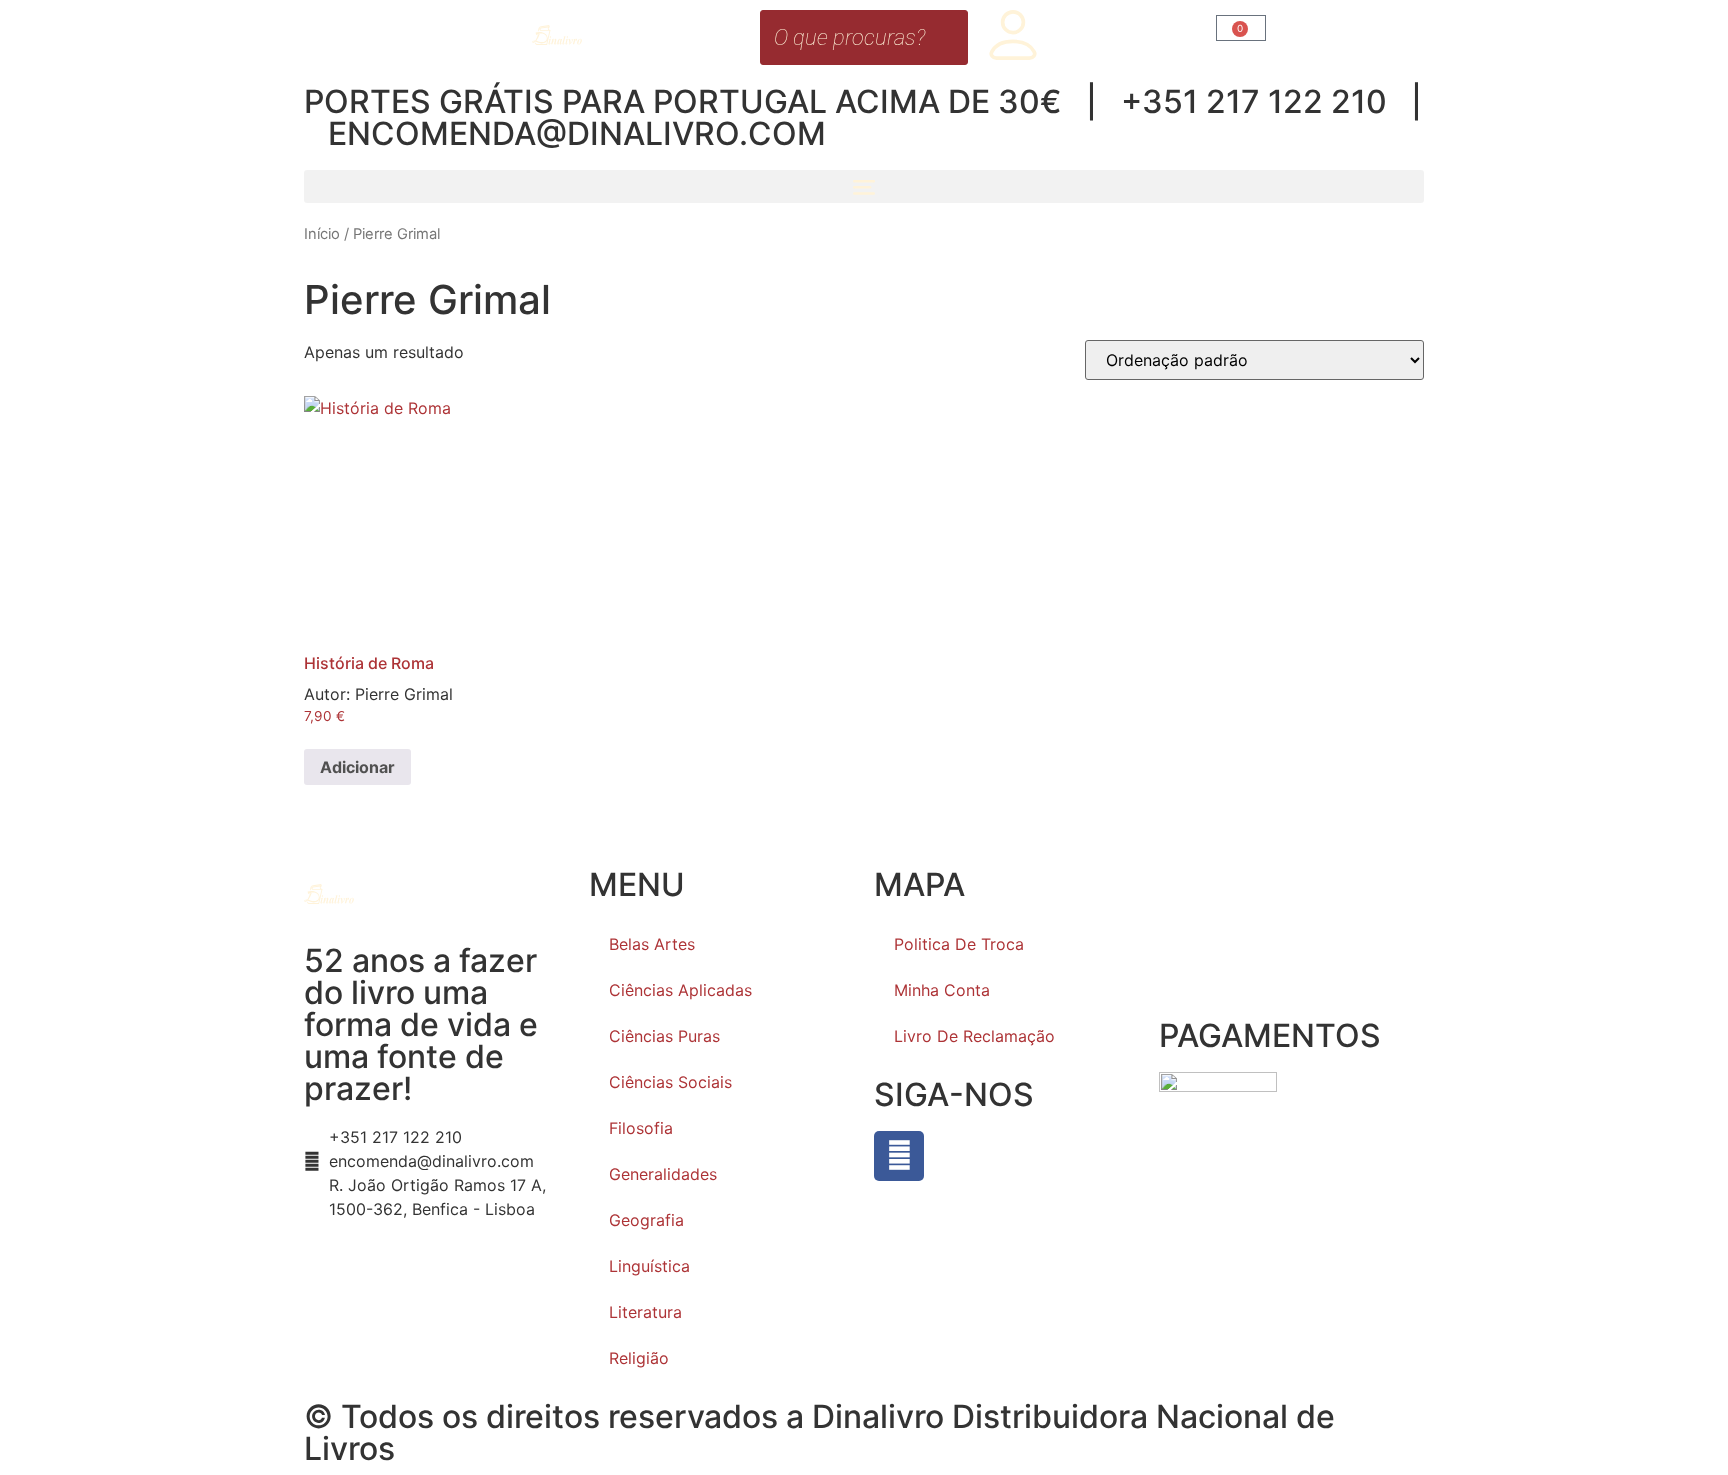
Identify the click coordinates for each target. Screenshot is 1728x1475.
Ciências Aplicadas (680, 990)
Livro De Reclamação (974, 1036)
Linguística (649, 1266)
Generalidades (663, 1174)
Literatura (645, 1312)
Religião (639, 1358)
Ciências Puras (664, 1036)
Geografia (646, 1220)
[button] (864, 186)
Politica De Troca (959, 944)
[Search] (947, 37)
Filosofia (641, 1128)
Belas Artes (652, 944)
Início (322, 234)
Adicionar (357, 767)
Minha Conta (942, 990)
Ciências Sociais (670, 1082)
